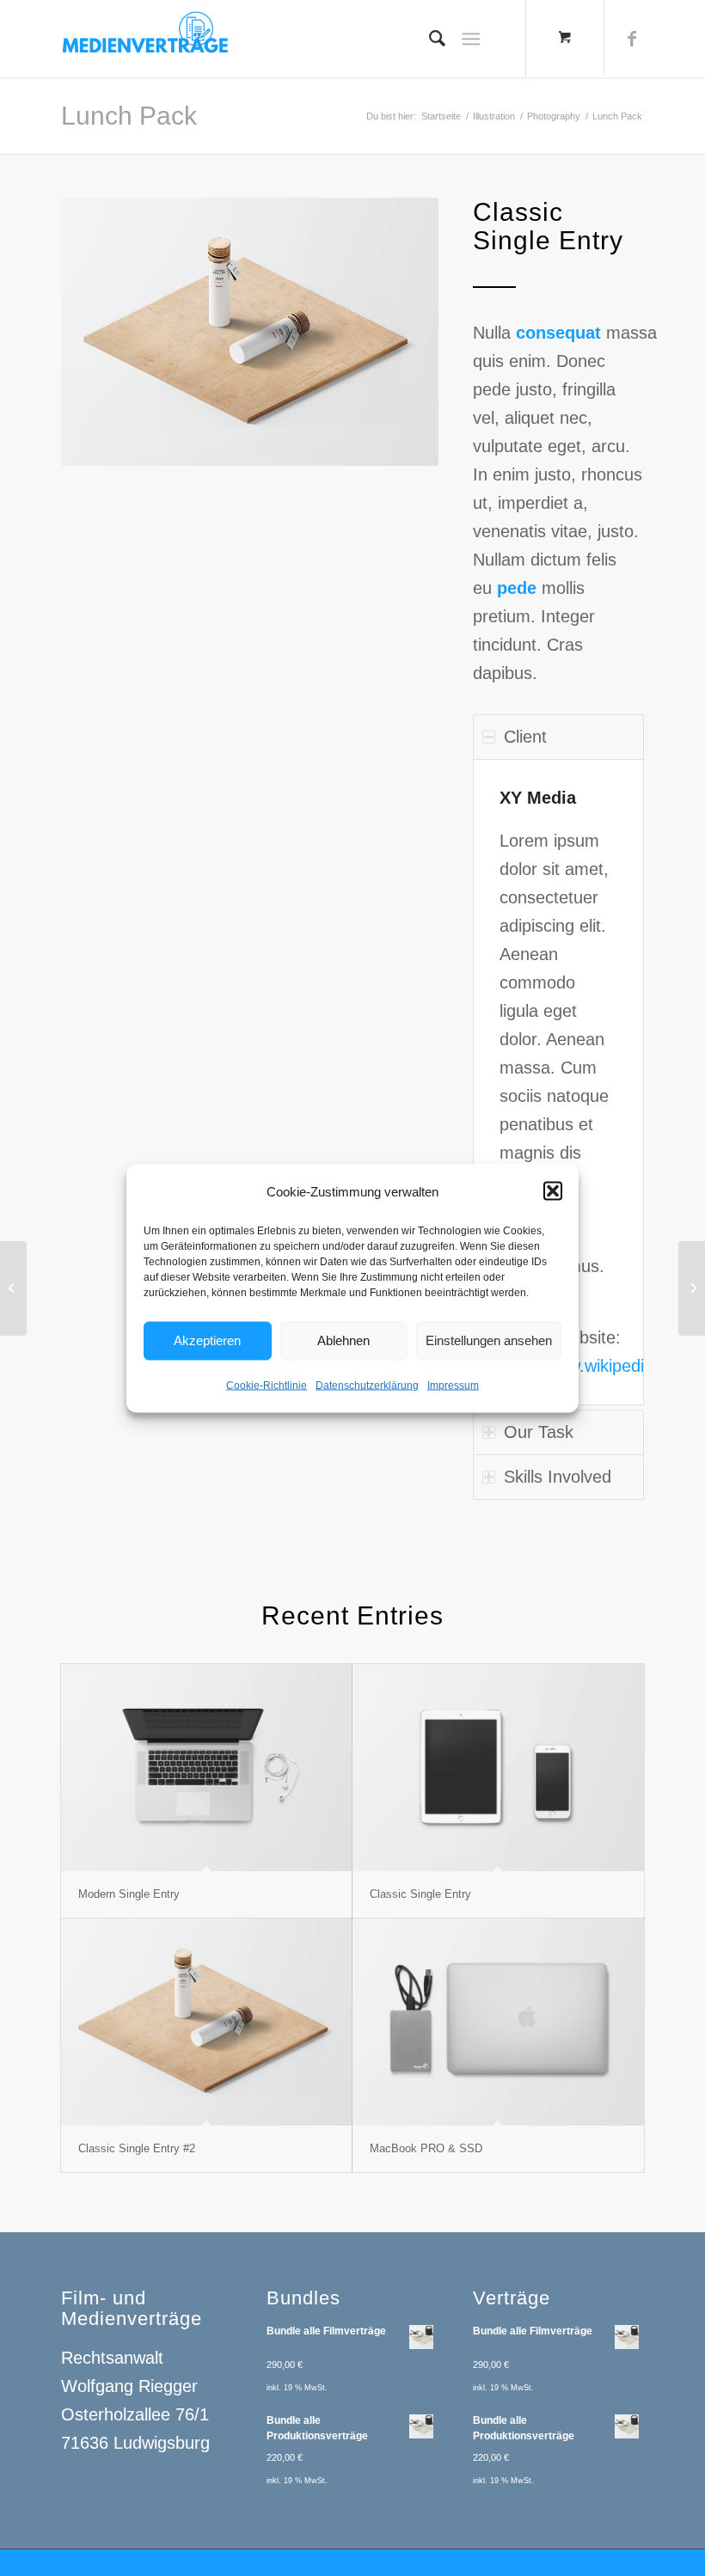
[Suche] (429, 39)
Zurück (100, 332)
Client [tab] (525, 737)
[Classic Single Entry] (498, 1768)
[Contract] (13, 1288)
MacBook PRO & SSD (426, 2148)
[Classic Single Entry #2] (207, 2022)
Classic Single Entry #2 (137, 2148)
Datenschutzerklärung (367, 1385)
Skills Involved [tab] (558, 1477)
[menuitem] (429, 39)
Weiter (400, 332)
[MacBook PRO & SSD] (498, 2022)
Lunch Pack (129, 116)
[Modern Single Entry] (207, 1768)
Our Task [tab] (539, 1432)
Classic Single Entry (420, 1894)
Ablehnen (343, 1340)
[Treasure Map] (692, 1288)
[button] (553, 1191)
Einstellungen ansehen (489, 1340)
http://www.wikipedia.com (595, 1366)
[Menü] (471, 39)
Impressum (453, 1385)
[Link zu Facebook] (632, 39)
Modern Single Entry (129, 1894)
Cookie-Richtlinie (267, 1385)
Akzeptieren (207, 1340)
